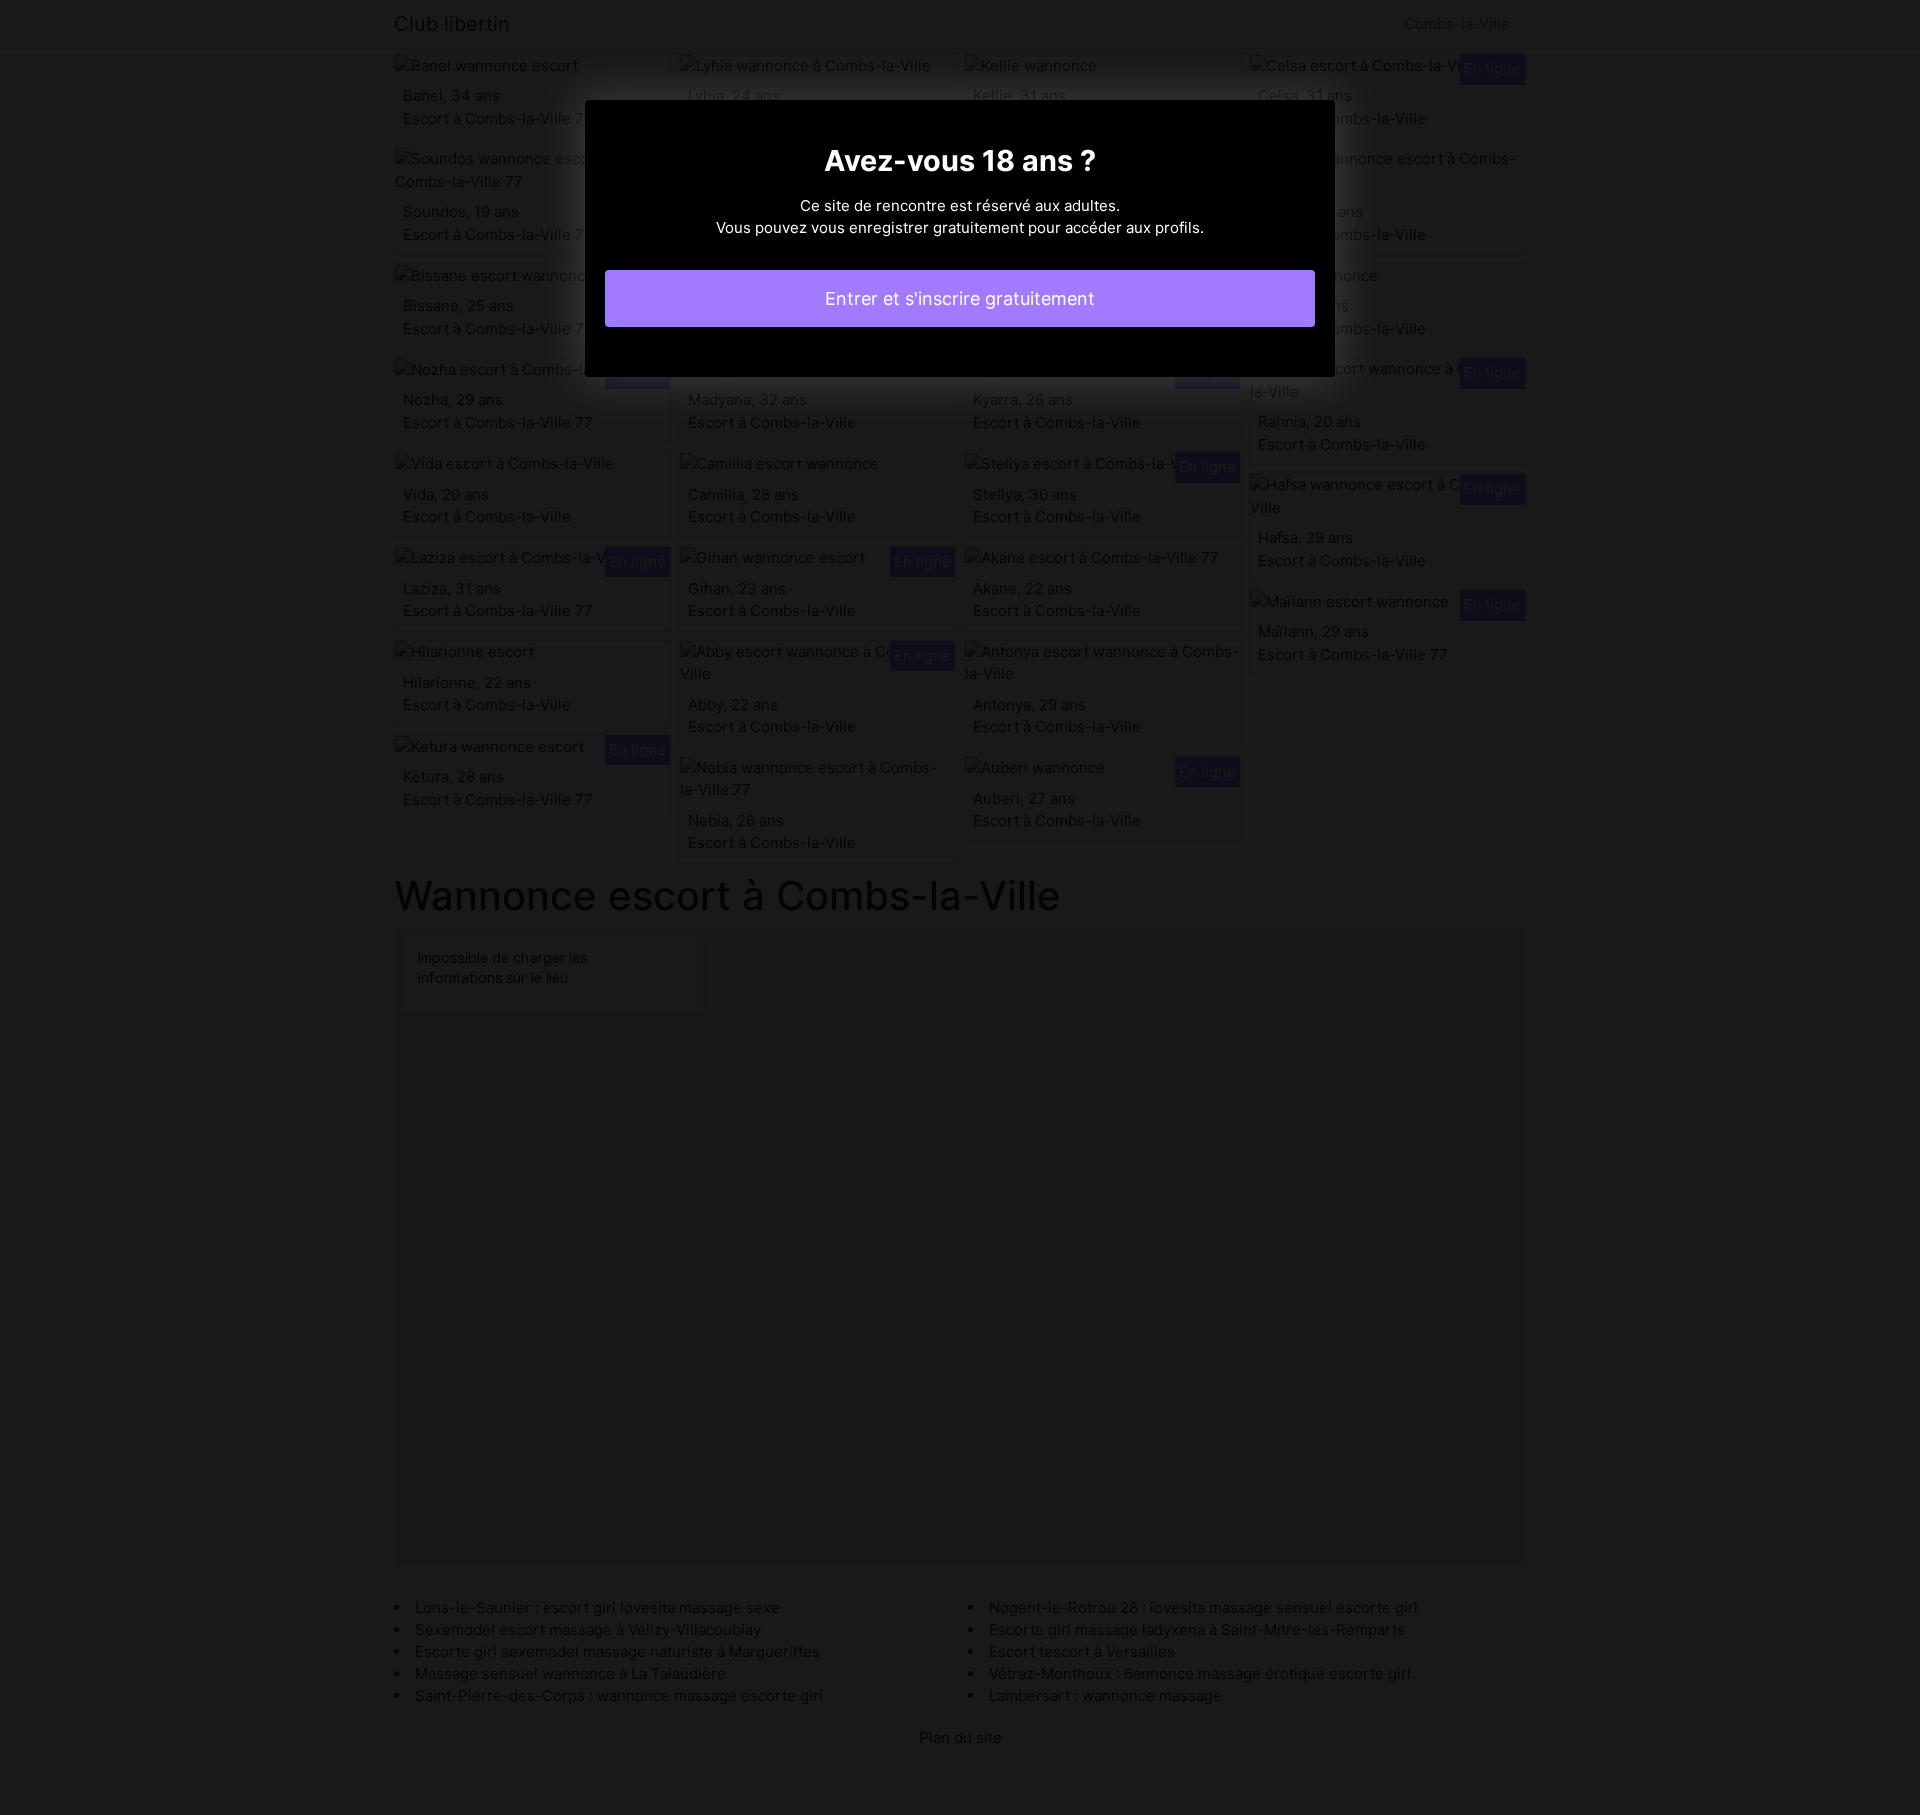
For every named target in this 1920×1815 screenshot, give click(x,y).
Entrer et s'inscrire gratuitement (960, 298)
